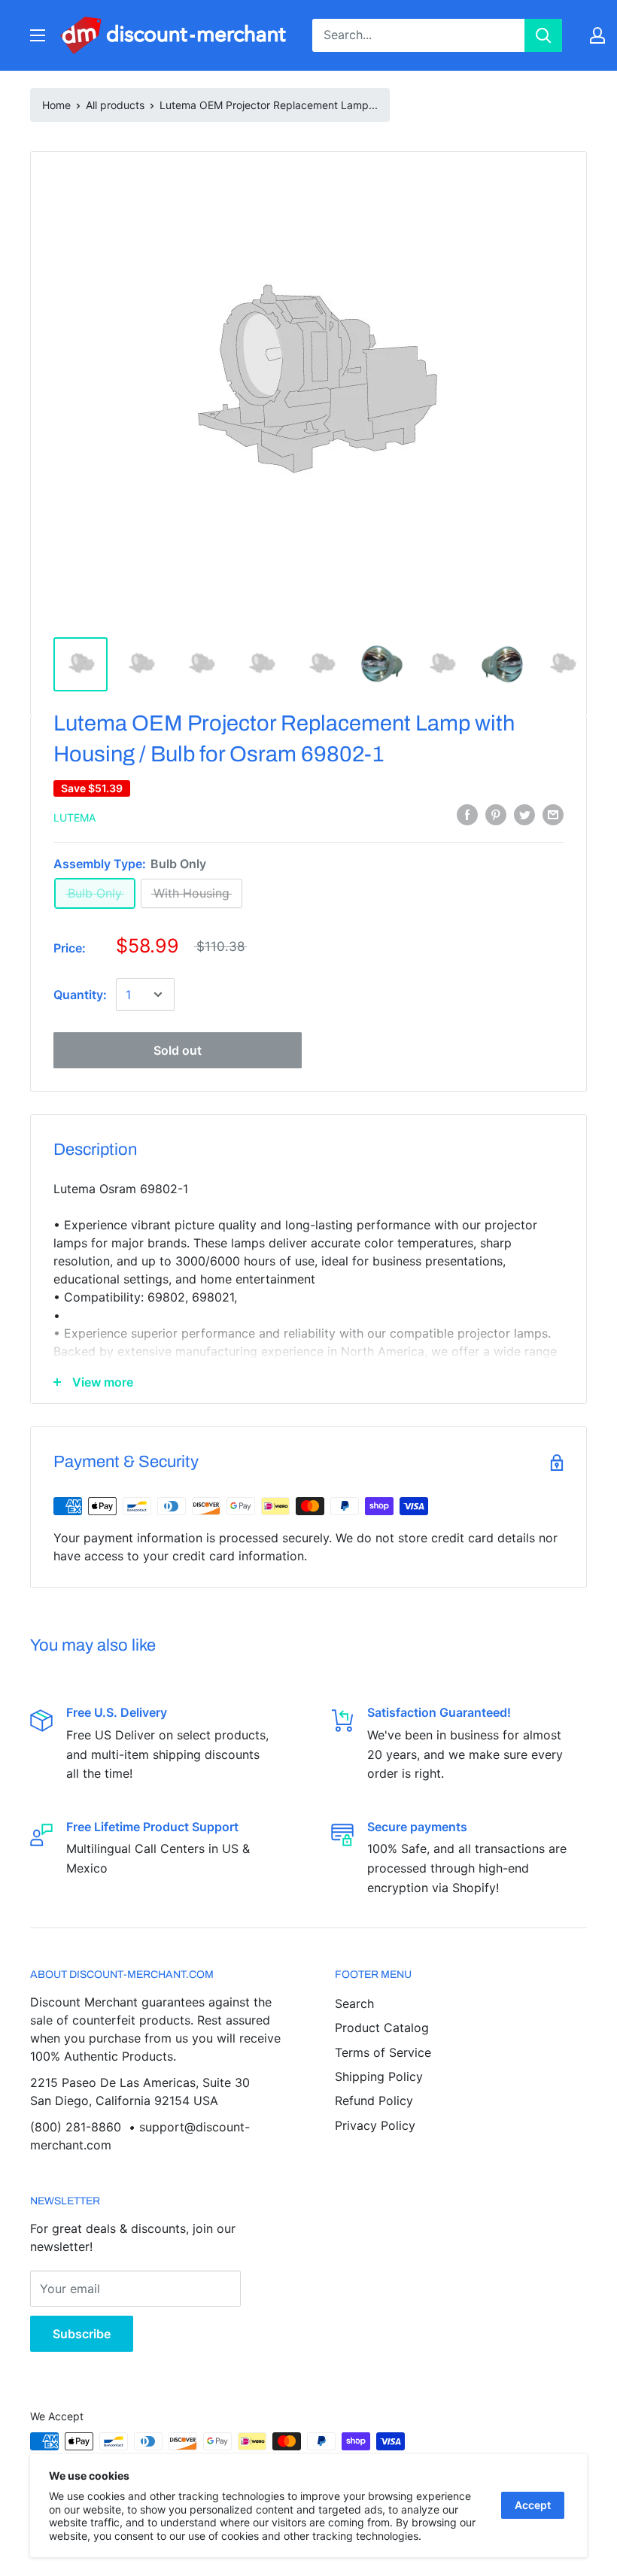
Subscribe (82, 2334)
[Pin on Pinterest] (496, 815)
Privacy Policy (375, 2125)
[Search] (543, 35)
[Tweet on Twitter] (524, 815)
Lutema (74, 817)
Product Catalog (382, 2028)
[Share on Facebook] (467, 815)
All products (115, 105)
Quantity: (80, 995)
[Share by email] (553, 815)
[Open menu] (38, 35)
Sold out (178, 1050)
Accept (533, 2505)
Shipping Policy (379, 2076)
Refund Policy (374, 2101)
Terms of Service (383, 2052)
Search (354, 2003)
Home (56, 105)
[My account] (597, 35)
